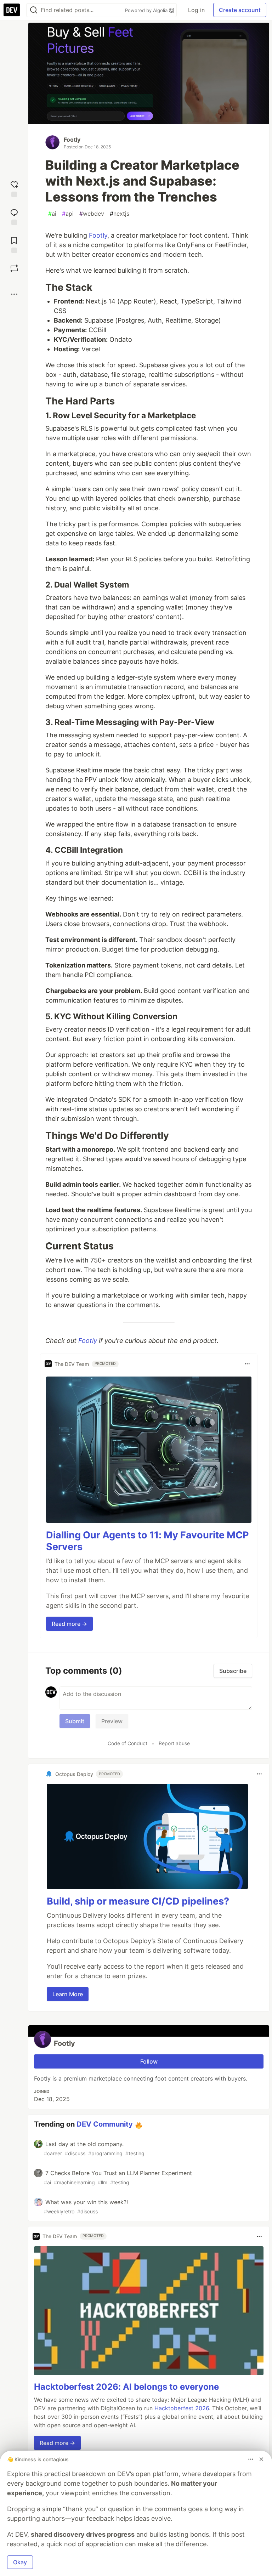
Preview (112, 1721)
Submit (75, 1721)
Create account (240, 10)
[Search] (34, 10)
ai (52, 214)
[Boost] (14, 268)
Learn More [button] (68, 1994)
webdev (92, 214)
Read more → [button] (69, 1624)
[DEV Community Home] (12, 10)
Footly (72, 140)
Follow (149, 2061)
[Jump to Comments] (14, 216)
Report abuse (174, 1743)
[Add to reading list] (14, 244)
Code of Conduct (127, 1743)
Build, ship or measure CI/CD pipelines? (138, 1901)
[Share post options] (14, 294)
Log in (196, 10)
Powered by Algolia (147, 10)
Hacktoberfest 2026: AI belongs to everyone (126, 2387)
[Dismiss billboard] (261, 2459)
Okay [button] (20, 2562)
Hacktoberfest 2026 (182, 2408)
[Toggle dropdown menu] (247, 1364)
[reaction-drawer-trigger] (14, 188)
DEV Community (105, 2124)
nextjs (120, 214)
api (68, 214)
